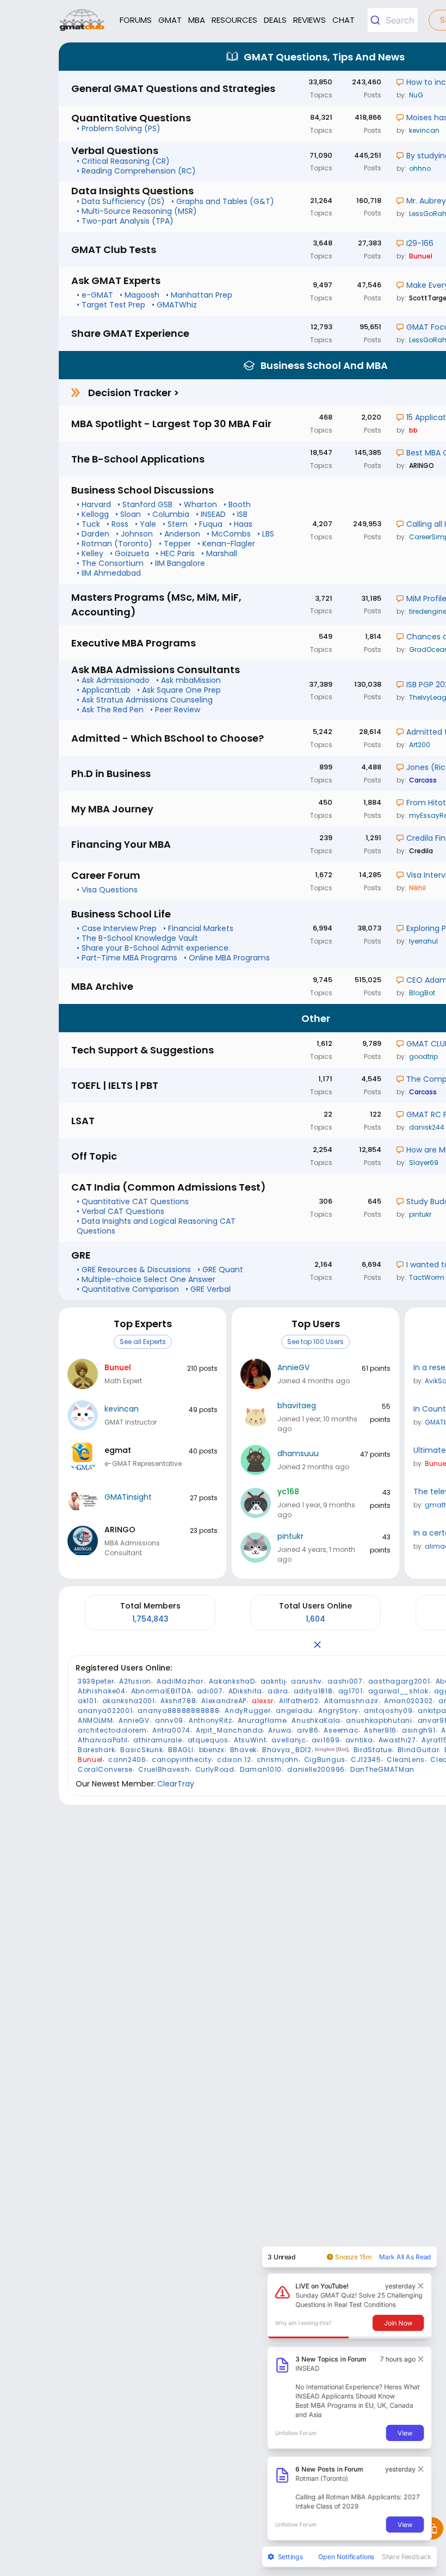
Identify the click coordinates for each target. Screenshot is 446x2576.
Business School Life (121, 914)
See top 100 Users (315, 1342)
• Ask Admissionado (113, 680)
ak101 (87, 1701)
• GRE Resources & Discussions (134, 1269)
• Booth (237, 504)
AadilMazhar (180, 1681)
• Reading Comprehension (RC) (136, 171)
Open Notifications (346, 2556)
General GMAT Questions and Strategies (173, 88)
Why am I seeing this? (303, 2323)
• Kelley (90, 553)
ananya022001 (105, 1711)
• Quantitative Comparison (128, 1289)
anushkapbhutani (379, 1720)
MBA (197, 20)
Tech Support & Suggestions (143, 1050)
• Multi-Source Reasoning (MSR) (137, 211)
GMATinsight (128, 1497)
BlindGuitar (419, 1750)
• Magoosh (140, 295)
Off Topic (94, 1156)
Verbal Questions (115, 150)
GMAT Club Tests (114, 249)
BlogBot (422, 993)
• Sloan (128, 514)
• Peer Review (175, 710)
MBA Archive (102, 986)
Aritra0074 (171, 1730)
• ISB (240, 514)
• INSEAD (211, 514)
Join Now (398, 2322)
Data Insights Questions (132, 191)
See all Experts (143, 1342)
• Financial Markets (198, 928)
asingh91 (419, 1730)
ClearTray (176, 1784)
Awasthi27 (397, 1740)
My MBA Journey (112, 809)
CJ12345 (366, 1760)
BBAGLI (181, 1750)
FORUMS (136, 20)
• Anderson (180, 534)
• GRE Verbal (208, 1289)
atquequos (208, 1740)
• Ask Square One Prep (179, 690)
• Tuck (88, 524)
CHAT (343, 20)
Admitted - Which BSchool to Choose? (168, 738)
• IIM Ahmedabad (109, 573)
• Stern (175, 524)
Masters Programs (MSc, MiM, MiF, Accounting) (156, 605)
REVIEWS (309, 20)
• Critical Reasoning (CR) (123, 161)
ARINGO (422, 466)
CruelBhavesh (164, 1769)
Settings (290, 2556)
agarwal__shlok (398, 1691)
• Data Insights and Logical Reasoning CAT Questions (156, 1226)
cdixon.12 (234, 1760)
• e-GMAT (95, 295)
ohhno (420, 168)
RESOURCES (234, 20)
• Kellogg (93, 514)
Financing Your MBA (121, 844)
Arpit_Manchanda (230, 1730)
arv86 (308, 1730)
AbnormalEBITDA (161, 1691)
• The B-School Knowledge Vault (137, 938)
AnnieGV (293, 1367)
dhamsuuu (298, 1453)
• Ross (117, 524)
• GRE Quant (220, 1269)
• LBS (266, 534)
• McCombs (229, 534)
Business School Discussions (143, 490)
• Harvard (94, 504)
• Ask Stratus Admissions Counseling (145, 700)
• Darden (93, 534)
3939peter (96, 1681)
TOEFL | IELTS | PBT (115, 1085)
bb (413, 430)
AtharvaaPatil (103, 1740)
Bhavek (243, 1750)
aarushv (306, 1681)
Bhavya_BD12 (287, 1750)
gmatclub (82, 20)
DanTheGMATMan (382, 1769)
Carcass (423, 780)
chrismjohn (278, 1760)
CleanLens (406, 1760)
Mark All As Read (405, 2257)
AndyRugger (247, 1711)
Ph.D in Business (111, 774)
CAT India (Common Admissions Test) (169, 1187)
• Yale (145, 524)
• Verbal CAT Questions (120, 1211)
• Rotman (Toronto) (114, 544)
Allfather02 (299, 1701)
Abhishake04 (102, 1691)
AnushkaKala (316, 1720)
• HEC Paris (175, 553)
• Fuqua (208, 524)
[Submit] (377, 20)
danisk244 (427, 1127)
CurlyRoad (215, 1769)
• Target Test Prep (111, 305)
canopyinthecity (182, 1760)
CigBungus (325, 1760)
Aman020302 (408, 1701)
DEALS (275, 20)
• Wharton (198, 504)
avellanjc (289, 1740)
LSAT (83, 1121)
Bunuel (421, 256)
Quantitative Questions (131, 118)
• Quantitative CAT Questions (133, 1201)
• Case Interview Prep (117, 928)
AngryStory (338, 1711)
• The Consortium (110, 563)
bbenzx (212, 1750)
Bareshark (96, 1750)
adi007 (210, 1691)
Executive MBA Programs (134, 643)
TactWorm (427, 1277)
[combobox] (393, 20)
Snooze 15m (353, 2257)
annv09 (169, 1720)
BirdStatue (373, 1750)
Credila (421, 851)
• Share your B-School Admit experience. (153, 948)
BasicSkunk (141, 1750)
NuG (416, 95)
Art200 (420, 745)
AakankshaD (232, 1681)
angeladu (294, 1711)
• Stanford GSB (145, 504)
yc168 (288, 1492)
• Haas (241, 524)
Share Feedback (407, 2556)
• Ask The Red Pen (110, 710)
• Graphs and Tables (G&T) (223, 201)
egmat (118, 1450)
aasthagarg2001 (399, 1681)
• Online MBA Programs (227, 958)
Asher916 (380, 1730)
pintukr (420, 1214)
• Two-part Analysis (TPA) (125, 221)
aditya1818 (313, 1691)
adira (278, 1691)
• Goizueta (129, 553)
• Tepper (175, 544)
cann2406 (127, 1760)
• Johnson (134, 534)
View (405, 2432)
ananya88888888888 (178, 1711)
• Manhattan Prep (199, 295)
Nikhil (417, 888)
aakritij (273, 1681)
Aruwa (280, 1730)
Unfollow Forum (296, 2433)
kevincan (424, 130)
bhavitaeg (297, 1406)
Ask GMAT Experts (116, 281)
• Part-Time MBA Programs (127, 958)
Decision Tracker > (134, 393)
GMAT (170, 20)
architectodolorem (112, 1730)
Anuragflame (262, 1720)
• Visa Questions (107, 890)
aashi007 (345, 1681)
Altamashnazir (351, 1701)
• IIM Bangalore (178, 563)
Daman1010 (261, 1769)
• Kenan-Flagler (226, 544)
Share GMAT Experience (130, 333)
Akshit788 (178, 1701)
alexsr (263, 1701)
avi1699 (326, 1740)
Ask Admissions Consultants (156, 670)
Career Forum (106, 875)
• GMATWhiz (174, 305)
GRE (81, 1255)
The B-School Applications (138, 459)
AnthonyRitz (210, 1720)
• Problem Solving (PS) (119, 128)
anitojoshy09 (388, 1711)
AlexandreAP (224, 1701)
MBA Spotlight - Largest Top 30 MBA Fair (171, 424)
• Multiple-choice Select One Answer (146, 1279)
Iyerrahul (423, 941)
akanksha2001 (129, 1701)
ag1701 (351, 1691)
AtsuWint (250, 1740)
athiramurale (157, 1740)
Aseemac (341, 1730)
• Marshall (219, 553)
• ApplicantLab (104, 690)
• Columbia (168, 514)
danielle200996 (316, 1769)
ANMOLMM (95, 1720)
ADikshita (245, 1691)
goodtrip (423, 1056)
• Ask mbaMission (188, 680)
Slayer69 (424, 1163)
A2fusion (135, 1681)
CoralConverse (105, 1769)
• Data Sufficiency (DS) (121, 201)
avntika (359, 1740)
